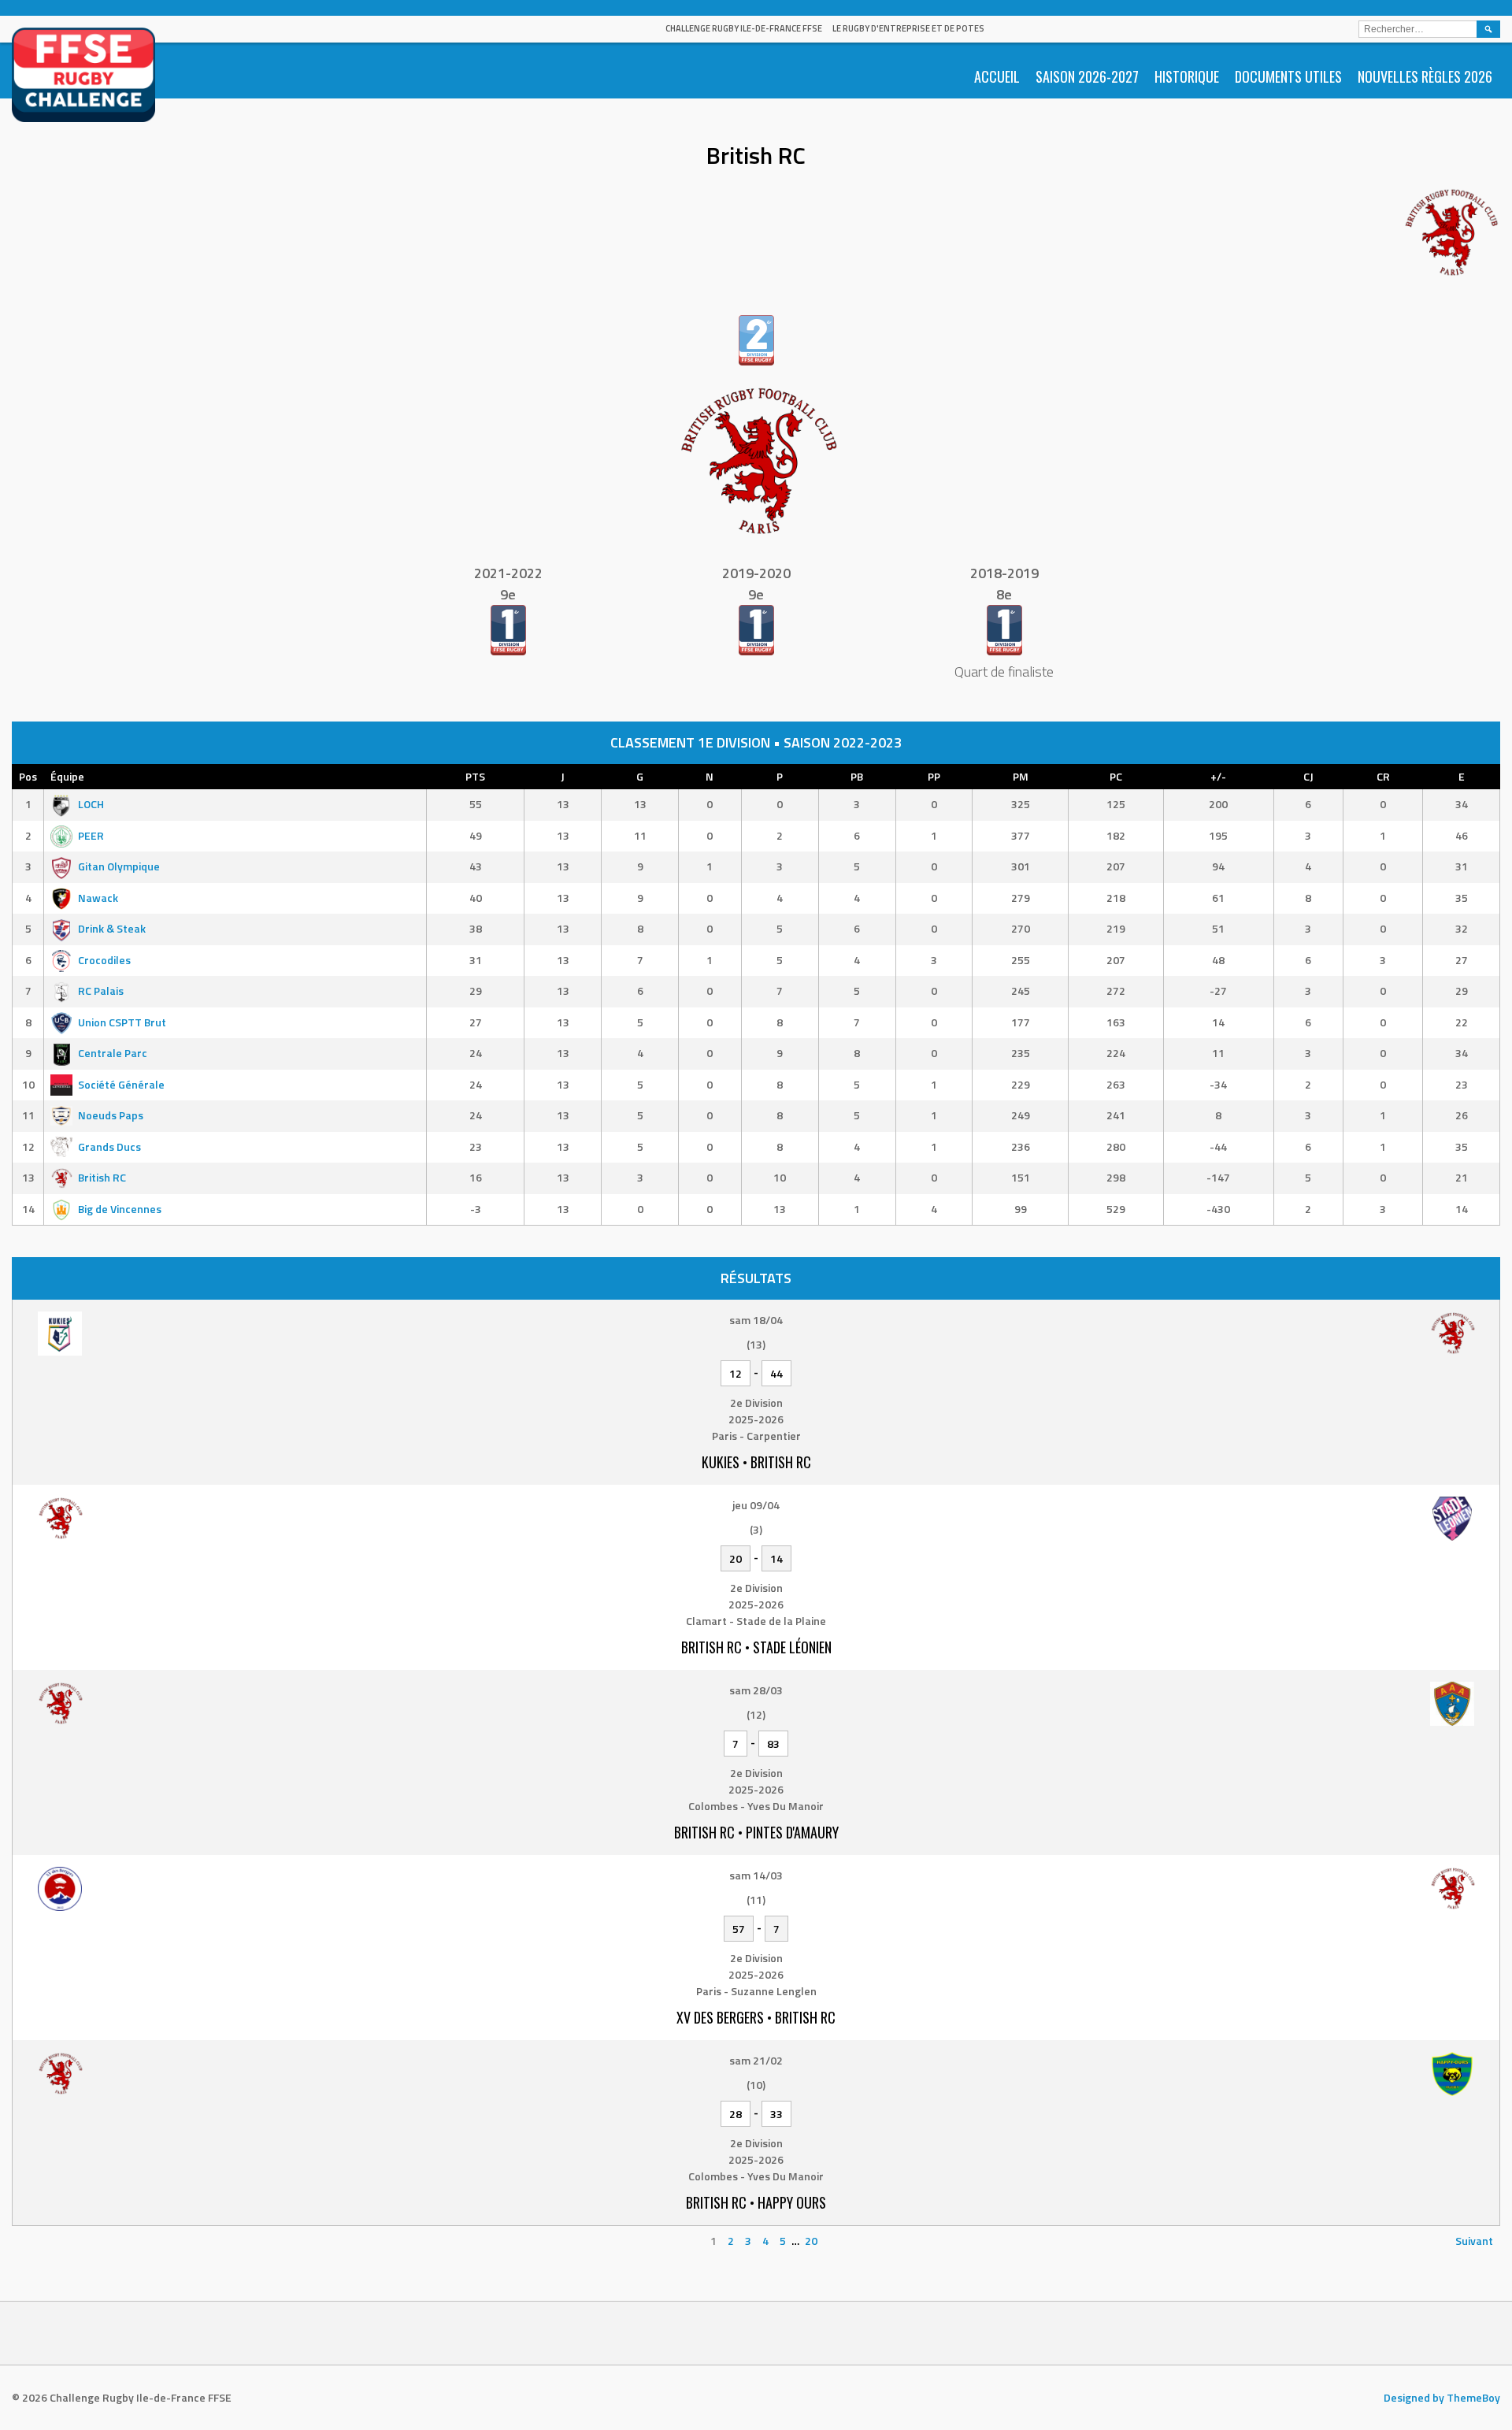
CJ (1308, 776)
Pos (28, 776)
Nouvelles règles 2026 (1425, 76)
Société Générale (121, 1084)
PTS (475, 776)
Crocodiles (104, 960)
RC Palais (101, 991)
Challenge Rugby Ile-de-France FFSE (744, 28)
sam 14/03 (756, 1875)
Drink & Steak (112, 928)
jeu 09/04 (756, 1505)
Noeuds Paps (111, 1115)
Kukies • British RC (756, 1462)
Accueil (997, 76)
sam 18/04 (756, 1320)
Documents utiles (1288, 76)
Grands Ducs (109, 1146)
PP (934, 776)
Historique (1187, 76)
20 (811, 2241)
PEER (91, 835)
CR (1383, 776)
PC (1116, 776)
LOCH (91, 804)
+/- (1218, 776)
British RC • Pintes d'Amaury (756, 1832)
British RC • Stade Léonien (756, 1647)
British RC (102, 1177)
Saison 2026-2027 (1087, 76)
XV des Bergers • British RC (756, 2017)
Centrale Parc (113, 1053)
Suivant (1474, 2241)
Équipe (67, 776)
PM (1021, 776)
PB (857, 776)
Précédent (45, 2241)
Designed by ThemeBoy (1442, 2397)
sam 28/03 (756, 1690)
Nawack (98, 898)
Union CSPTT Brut (122, 1022)
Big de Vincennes (120, 1209)
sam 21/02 (756, 2060)
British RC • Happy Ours (756, 2202)
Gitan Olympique (119, 866)
